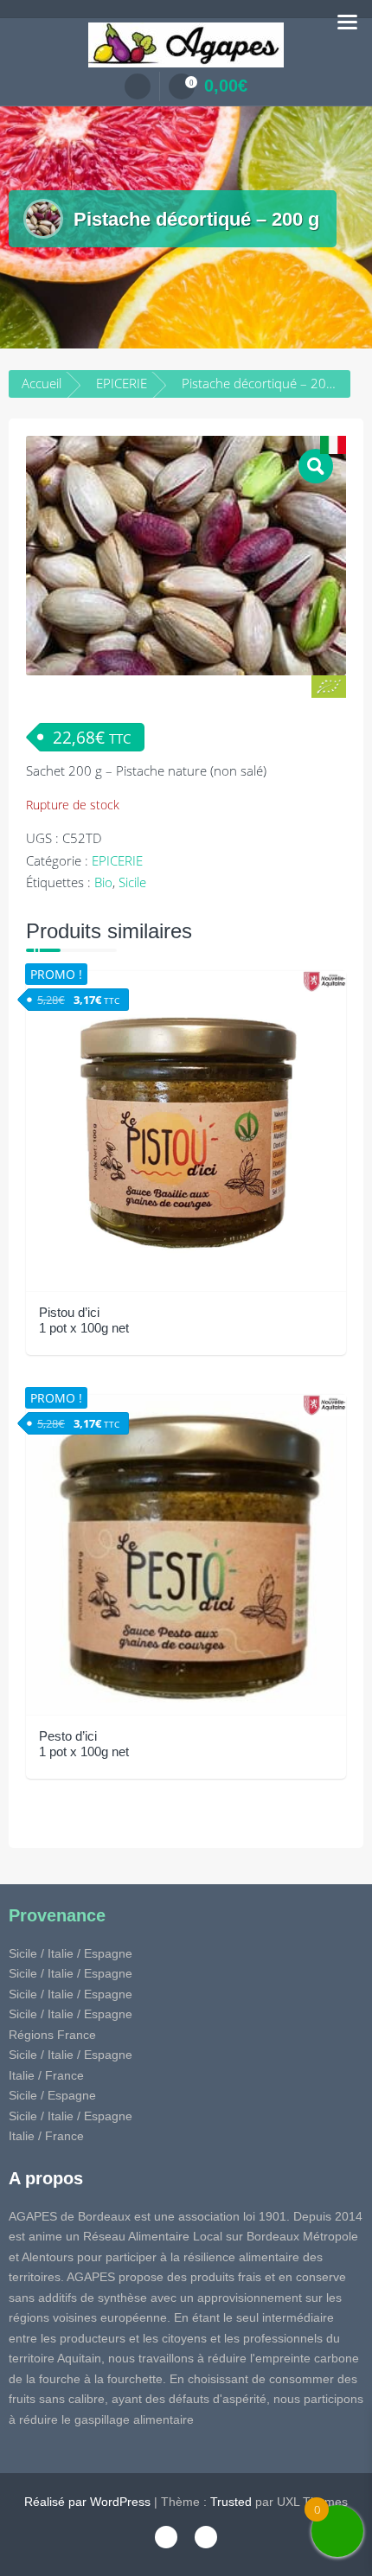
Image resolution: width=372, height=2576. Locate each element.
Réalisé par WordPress (87, 2502)
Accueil (42, 383)
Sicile (132, 882)
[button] (316, 466)
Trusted (231, 2502)
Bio (103, 882)
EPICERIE (122, 383)
